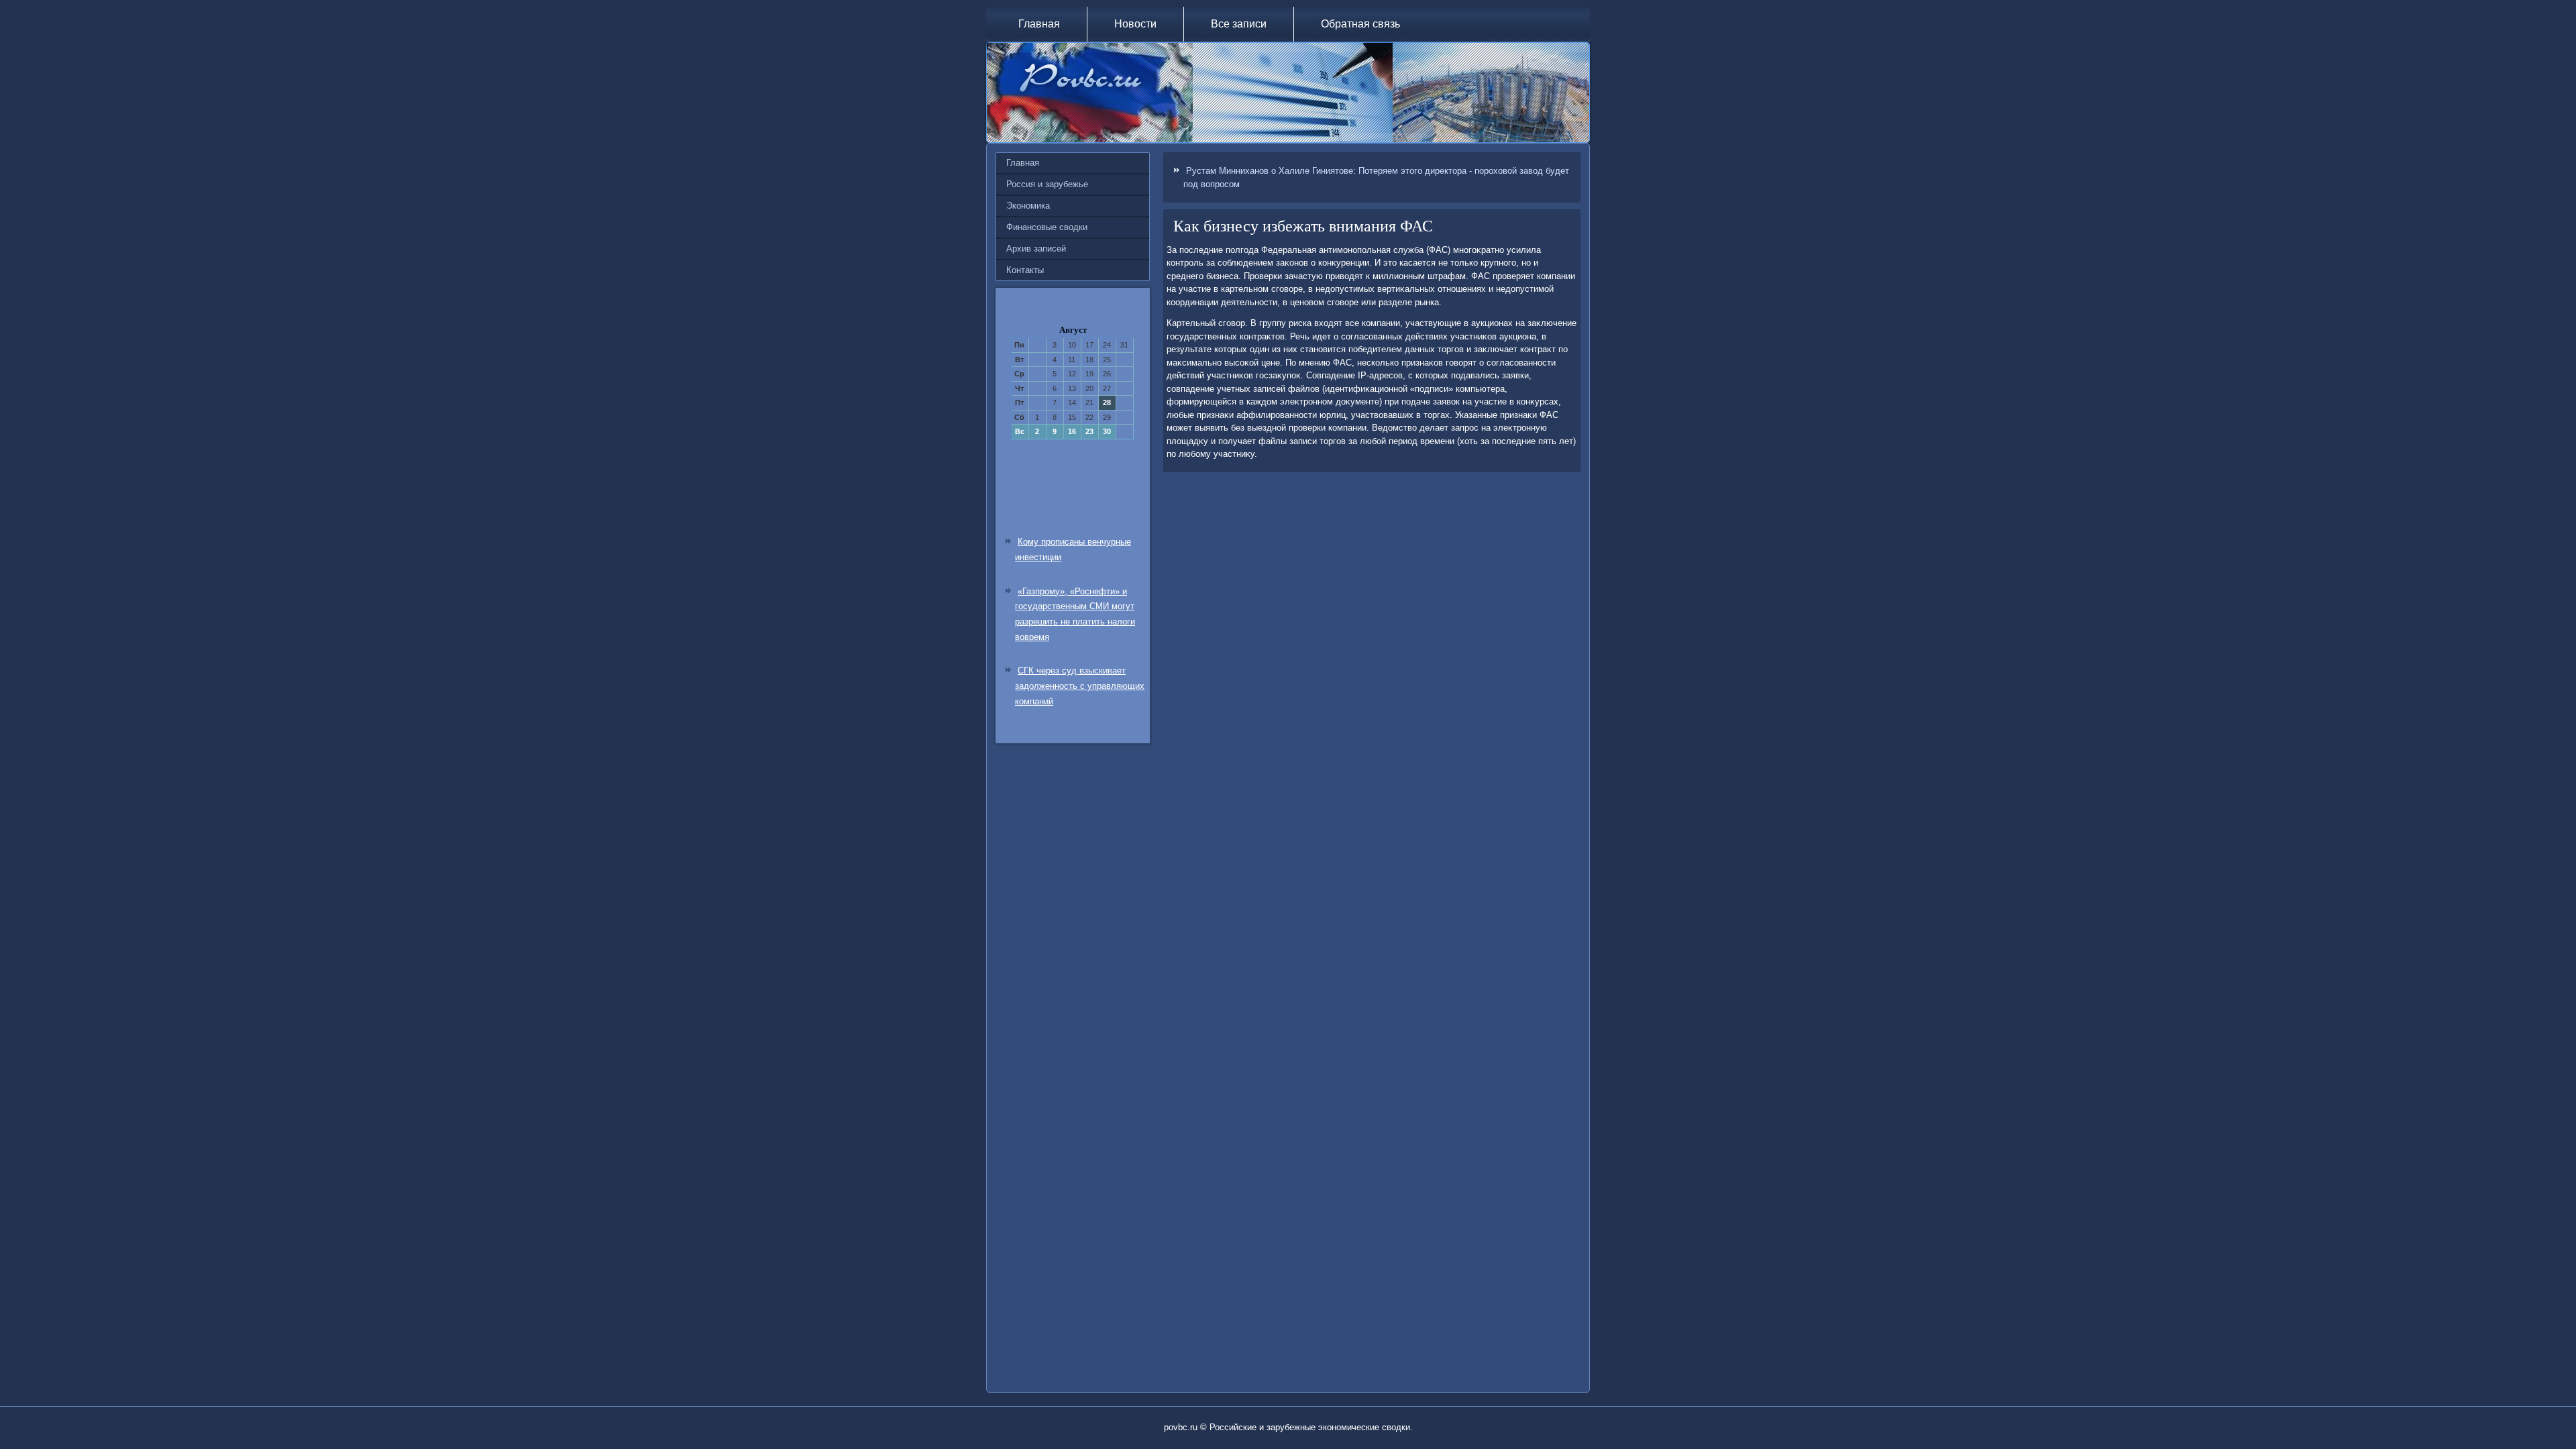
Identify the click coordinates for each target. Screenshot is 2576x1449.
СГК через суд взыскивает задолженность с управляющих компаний (1080, 686)
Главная (1039, 24)
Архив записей (1036, 249)
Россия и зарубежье (1047, 184)
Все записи (1239, 24)
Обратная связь (1360, 24)
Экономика (1028, 206)
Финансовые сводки (1047, 227)
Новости (1135, 24)
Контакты (1025, 270)
